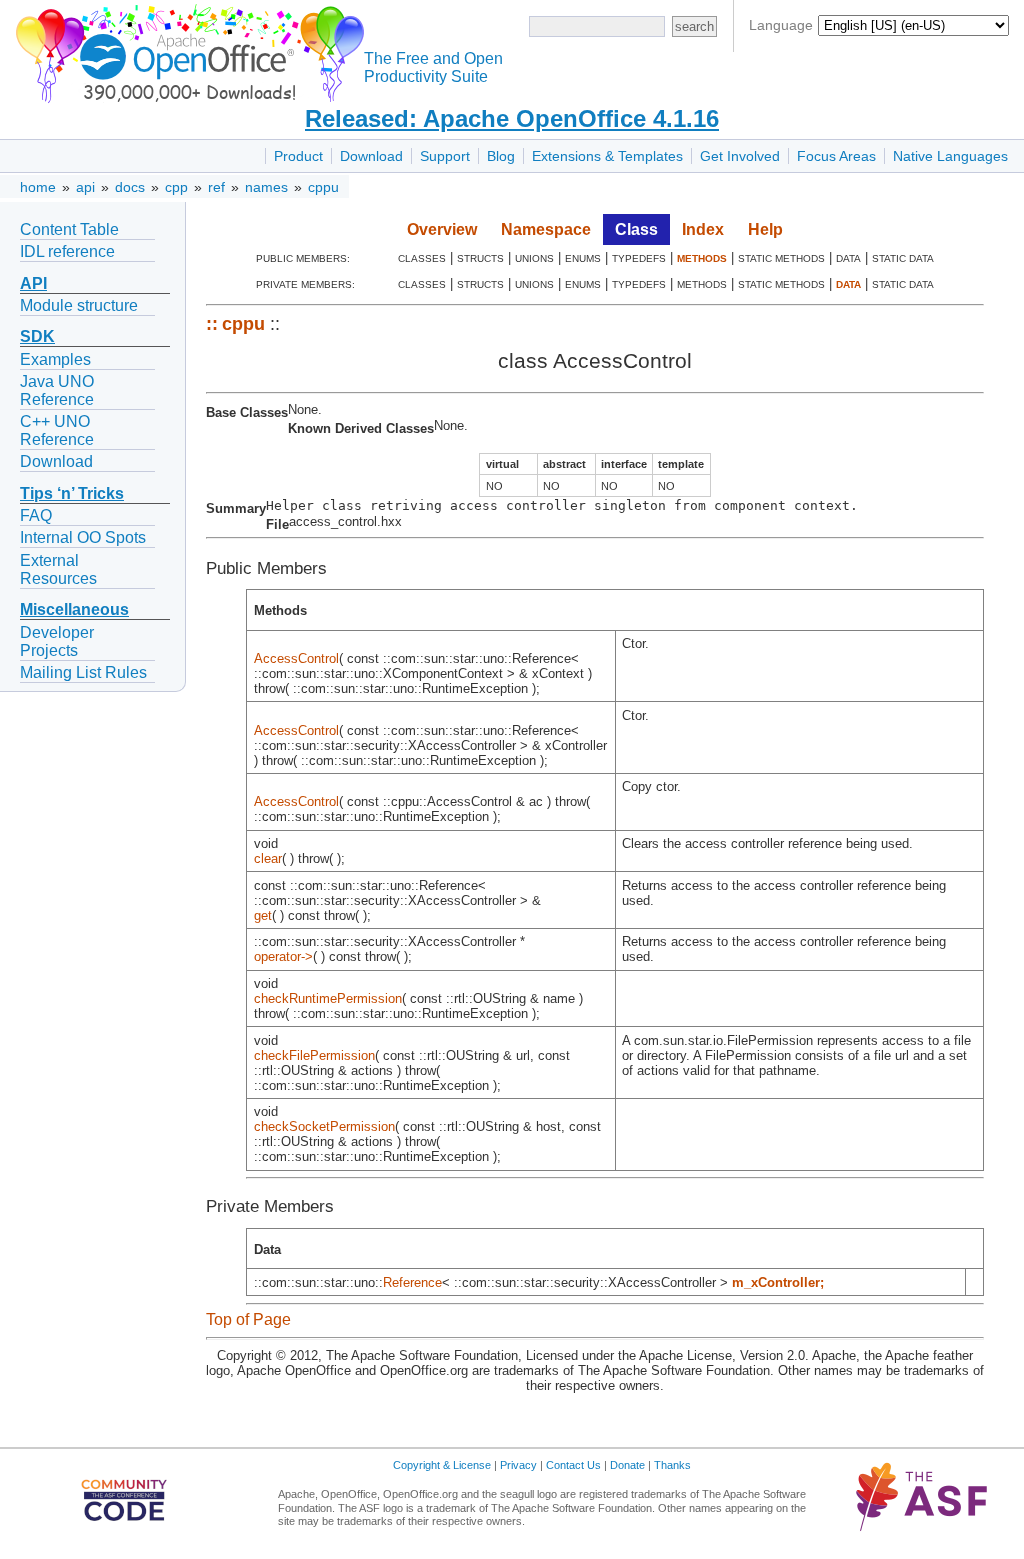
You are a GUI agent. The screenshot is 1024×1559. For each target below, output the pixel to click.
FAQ (36, 515)
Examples (55, 359)
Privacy (518, 1465)
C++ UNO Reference (57, 430)
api (85, 187)
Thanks (672, 1465)
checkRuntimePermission (328, 998)
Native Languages (950, 156)
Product (298, 156)
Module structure (79, 305)
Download (371, 156)
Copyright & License (442, 1465)
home (38, 187)
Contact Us (573, 1465)
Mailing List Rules (83, 672)
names (266, 187)
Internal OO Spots (83, 537)
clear (268, 858)
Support (445, 156)
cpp (176, 187)
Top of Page (248, 1319)
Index (703, 229)
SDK (37, 336)
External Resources (58, 569)
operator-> (283, 956)
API (33, 283)
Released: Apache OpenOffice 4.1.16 (512, 118)
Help (765, 229)
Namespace (546, 229)
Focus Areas (836, 156)
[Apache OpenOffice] (186, 50)
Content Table (69, 229)
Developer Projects (57, 641)
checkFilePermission (314, 1055)
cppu (323, 187)
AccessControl (296, 658)
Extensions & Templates (607, 156)
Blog (501, 156)
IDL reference (67, 251)
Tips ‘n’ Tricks (72, 493)
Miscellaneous (74, 609)
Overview (442, 229)
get (263, 915)
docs (130, 187)
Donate (627, 1465)
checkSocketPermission (324, 1126)
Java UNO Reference (57, 390)
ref (216, 187)
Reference (412, 1282)
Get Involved (740, 156)
